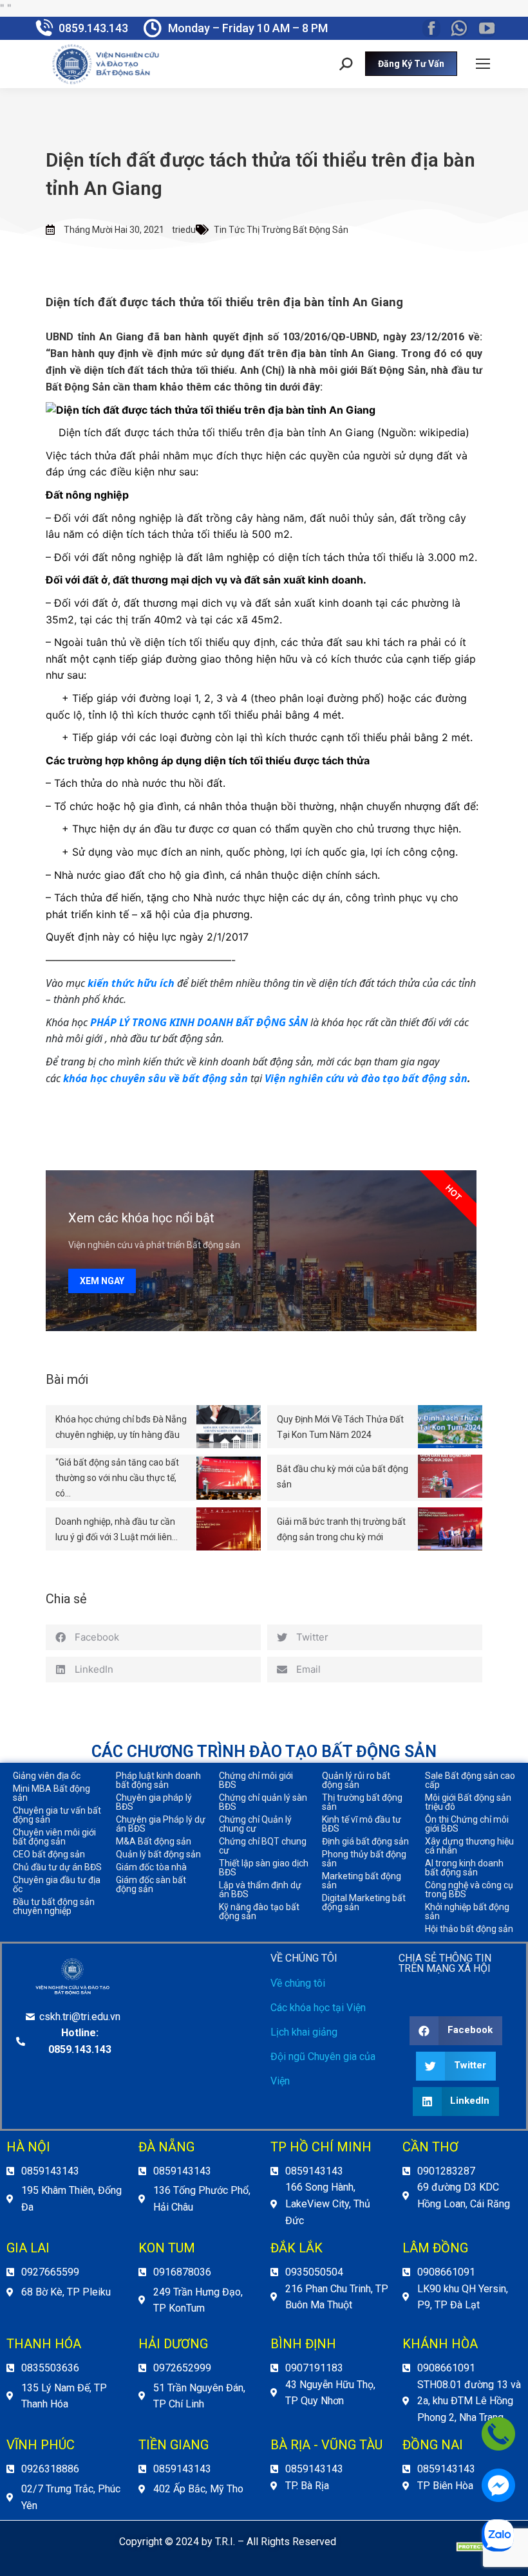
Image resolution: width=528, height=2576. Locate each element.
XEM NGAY (102, 1281)
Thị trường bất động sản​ (362, 1802)
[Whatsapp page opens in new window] (459, 28)
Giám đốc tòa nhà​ (151, 1867)
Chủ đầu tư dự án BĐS (57, 1867)
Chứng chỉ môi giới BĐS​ (256, 1780)
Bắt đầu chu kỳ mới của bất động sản (343, 1477)
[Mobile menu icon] (483, 64)
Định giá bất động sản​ (365, 1841)
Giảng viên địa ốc (47, 1776)
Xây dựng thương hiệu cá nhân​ (469, 1846)
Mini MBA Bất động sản (52, 1793)
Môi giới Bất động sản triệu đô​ (468, 1802)
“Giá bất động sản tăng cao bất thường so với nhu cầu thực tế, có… (117, 1478)
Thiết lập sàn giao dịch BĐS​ (264, 1868)
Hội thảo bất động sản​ (469, 1929)
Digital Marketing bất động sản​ (364, 1902)
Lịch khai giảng (304, 2032)
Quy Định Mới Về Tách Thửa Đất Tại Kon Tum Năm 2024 (340, 1427)
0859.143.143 (93, 28)
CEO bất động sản (49, 1854)
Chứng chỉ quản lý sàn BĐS (263, 1802)
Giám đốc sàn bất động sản (151, 1884)
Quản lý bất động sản (158, 1854)
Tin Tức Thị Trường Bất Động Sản (281, 230)
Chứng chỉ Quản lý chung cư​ (255, 1824)
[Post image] (229, 1427)
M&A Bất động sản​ (154, 1841)
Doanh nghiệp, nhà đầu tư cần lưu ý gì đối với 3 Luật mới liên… (117, 1529)
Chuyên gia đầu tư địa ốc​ (57, 1884)
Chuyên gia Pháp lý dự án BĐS (161, 1824)
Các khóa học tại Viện (318, 2008)
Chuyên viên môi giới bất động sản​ (54, 1837)
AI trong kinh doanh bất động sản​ (464, 1868)
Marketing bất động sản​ (362, 1881)
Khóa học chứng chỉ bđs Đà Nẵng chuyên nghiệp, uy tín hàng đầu (121, 1427)
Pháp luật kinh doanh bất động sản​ (158, 1780)
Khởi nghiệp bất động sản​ (467, 1911)
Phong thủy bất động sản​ (364, 1859)
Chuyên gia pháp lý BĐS (154, 1802)
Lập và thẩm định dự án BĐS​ (260, 1890)
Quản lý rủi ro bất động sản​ (356, 1780)
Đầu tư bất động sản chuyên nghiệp (54, 1906)
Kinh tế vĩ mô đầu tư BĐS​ (362, 1824)
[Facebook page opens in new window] (431, 28)
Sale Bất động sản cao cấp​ (470, 1780)
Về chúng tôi (298, 1983)
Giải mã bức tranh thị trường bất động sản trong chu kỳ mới (341, 1529)
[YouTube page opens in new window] (487, 28)
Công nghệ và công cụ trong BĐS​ (469, 1890)
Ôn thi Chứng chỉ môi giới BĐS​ (467, 1824)
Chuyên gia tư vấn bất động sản (57, 1815)
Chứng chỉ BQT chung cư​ (263, 1846)
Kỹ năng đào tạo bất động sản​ (259, 1911)
